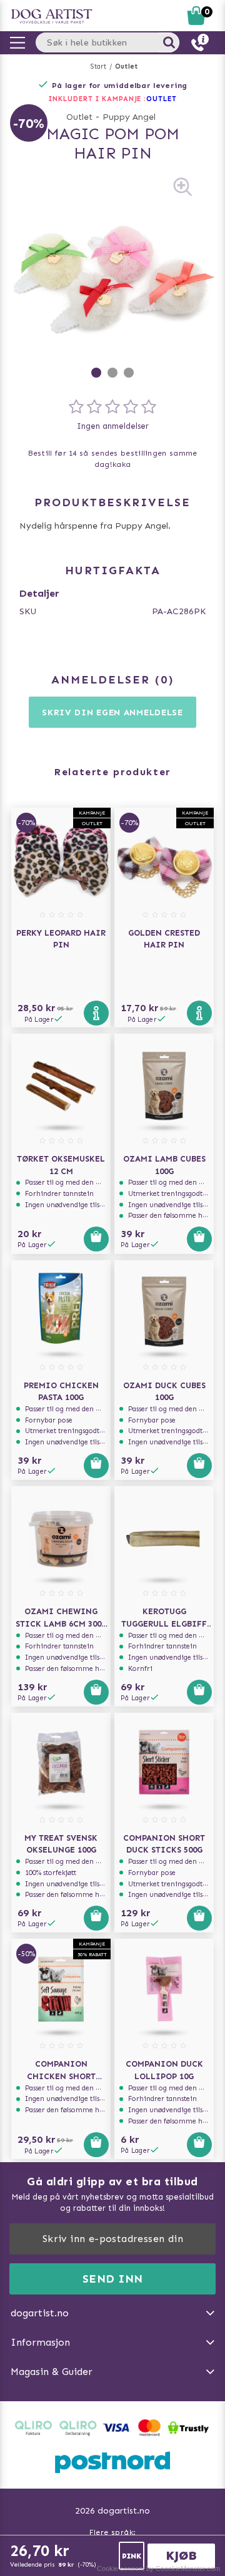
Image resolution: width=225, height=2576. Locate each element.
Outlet (126, 66)
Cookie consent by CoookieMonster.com (158, 2569)
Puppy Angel (129, 117)
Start (98, 66)
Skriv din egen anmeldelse (112, 713)
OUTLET (161, 99)
